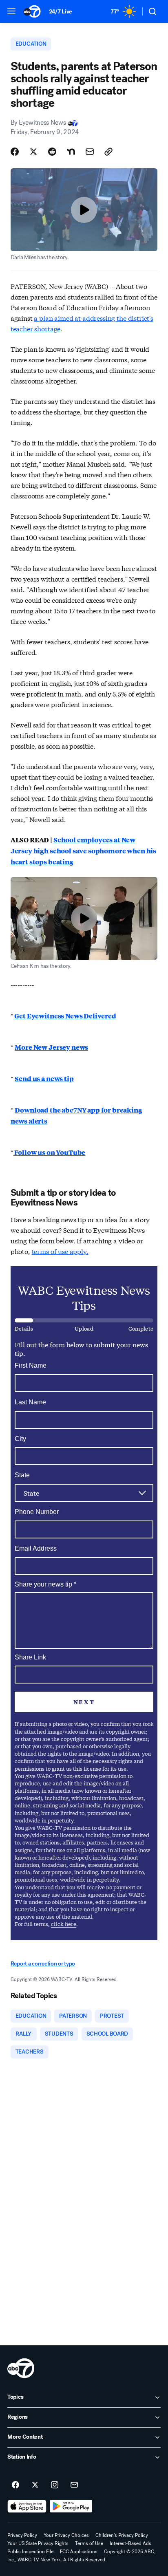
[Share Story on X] (33, 152)
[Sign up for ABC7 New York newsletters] (74, 2485)
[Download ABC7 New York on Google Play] (71, 2506)
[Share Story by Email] (90, 152)
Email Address (36, 1548)
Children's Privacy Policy (122, 2535)
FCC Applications (79, 2552)
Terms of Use (89, 2543)
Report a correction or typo (43, 1964)
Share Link (30, 1657)
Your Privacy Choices (66, 2535)
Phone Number (37, 1512)
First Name (31, 1365)
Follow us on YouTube (50, 1152)
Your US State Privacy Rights (38, 2543)
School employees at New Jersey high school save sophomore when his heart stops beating (83, 851)
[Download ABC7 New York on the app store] (27, 2506)
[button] (11, 11)
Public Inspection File (30, 2552)
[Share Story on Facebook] (15, 152)
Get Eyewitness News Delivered (65, 1016)
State (22, 1475)
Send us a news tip (44, 1079)
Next (84, 1702)
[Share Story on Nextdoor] (71, 152)
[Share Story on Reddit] (52, 152)
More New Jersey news (51, 1047)
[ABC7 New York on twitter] (35, 2485)
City (20, 1439)
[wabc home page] (21, 2368)
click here (64, 1924)
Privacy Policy (22, 2535)
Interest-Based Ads (130, 2543)
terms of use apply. (60, 1251)
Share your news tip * (45, 1584)
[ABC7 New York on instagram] (55, 2485)
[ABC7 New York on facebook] (15, 2485)
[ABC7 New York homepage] (32, 11)
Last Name (30, 1402)
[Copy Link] (108, 152)
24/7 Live (61, 12)
